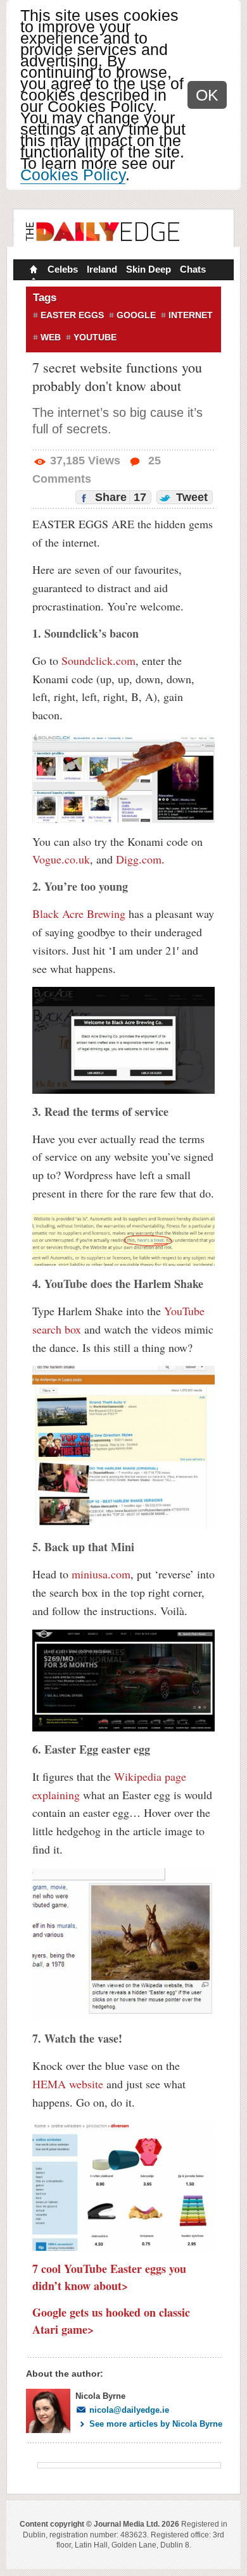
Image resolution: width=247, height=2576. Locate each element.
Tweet (190, 497)
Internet (191, 315)
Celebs (63, 269)
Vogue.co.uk (61, 859)
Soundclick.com (98, 660)
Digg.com (139, 859)
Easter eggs (72, 315)
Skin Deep (149, 269)
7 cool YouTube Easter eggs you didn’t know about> (109, 2277)
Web (51, 337)
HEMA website (68, 2084)
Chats (193, 269)
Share (119, 497)
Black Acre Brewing (79, 913)
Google (136, 315)
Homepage (32, 271)
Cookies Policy (73, 175)
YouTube (95, 337)
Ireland (102, 269)
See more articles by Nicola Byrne (156, 2424)
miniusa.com (101, 1574)
